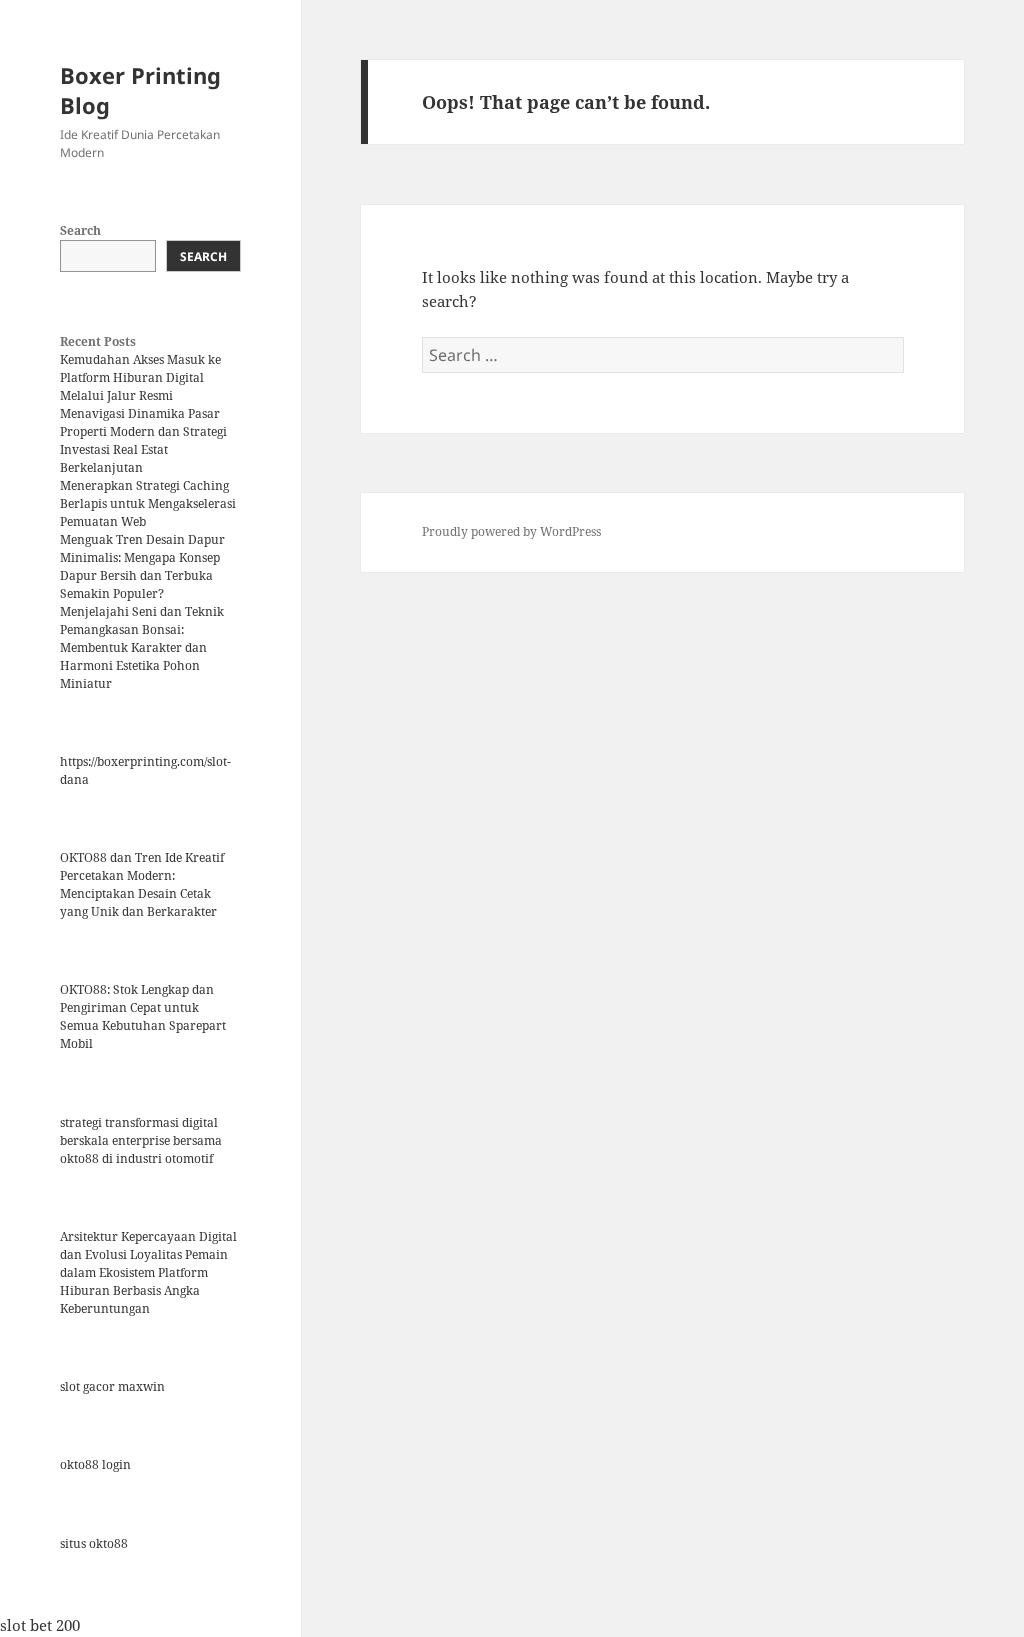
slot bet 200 (40, 1625)
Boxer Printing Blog (140, 90)
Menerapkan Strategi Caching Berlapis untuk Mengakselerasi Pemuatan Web (148, 503)
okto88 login (95, 1464)
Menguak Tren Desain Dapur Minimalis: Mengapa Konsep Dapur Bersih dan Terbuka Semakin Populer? (142, 566)
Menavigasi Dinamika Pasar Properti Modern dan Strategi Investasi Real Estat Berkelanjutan (143, 440)
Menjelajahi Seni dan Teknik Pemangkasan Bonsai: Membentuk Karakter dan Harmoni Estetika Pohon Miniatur (142, 647)
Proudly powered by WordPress (511, 531)
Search (80, 230)
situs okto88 (94, 1543)
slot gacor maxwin (112, 1386)
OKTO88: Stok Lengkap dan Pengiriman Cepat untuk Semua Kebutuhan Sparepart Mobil (143, 1016)
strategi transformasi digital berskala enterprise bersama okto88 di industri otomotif (141, 1140)
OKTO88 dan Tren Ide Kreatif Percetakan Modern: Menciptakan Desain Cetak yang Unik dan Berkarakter (142, 884)
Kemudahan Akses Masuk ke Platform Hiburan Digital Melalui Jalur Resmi (140, 377)
